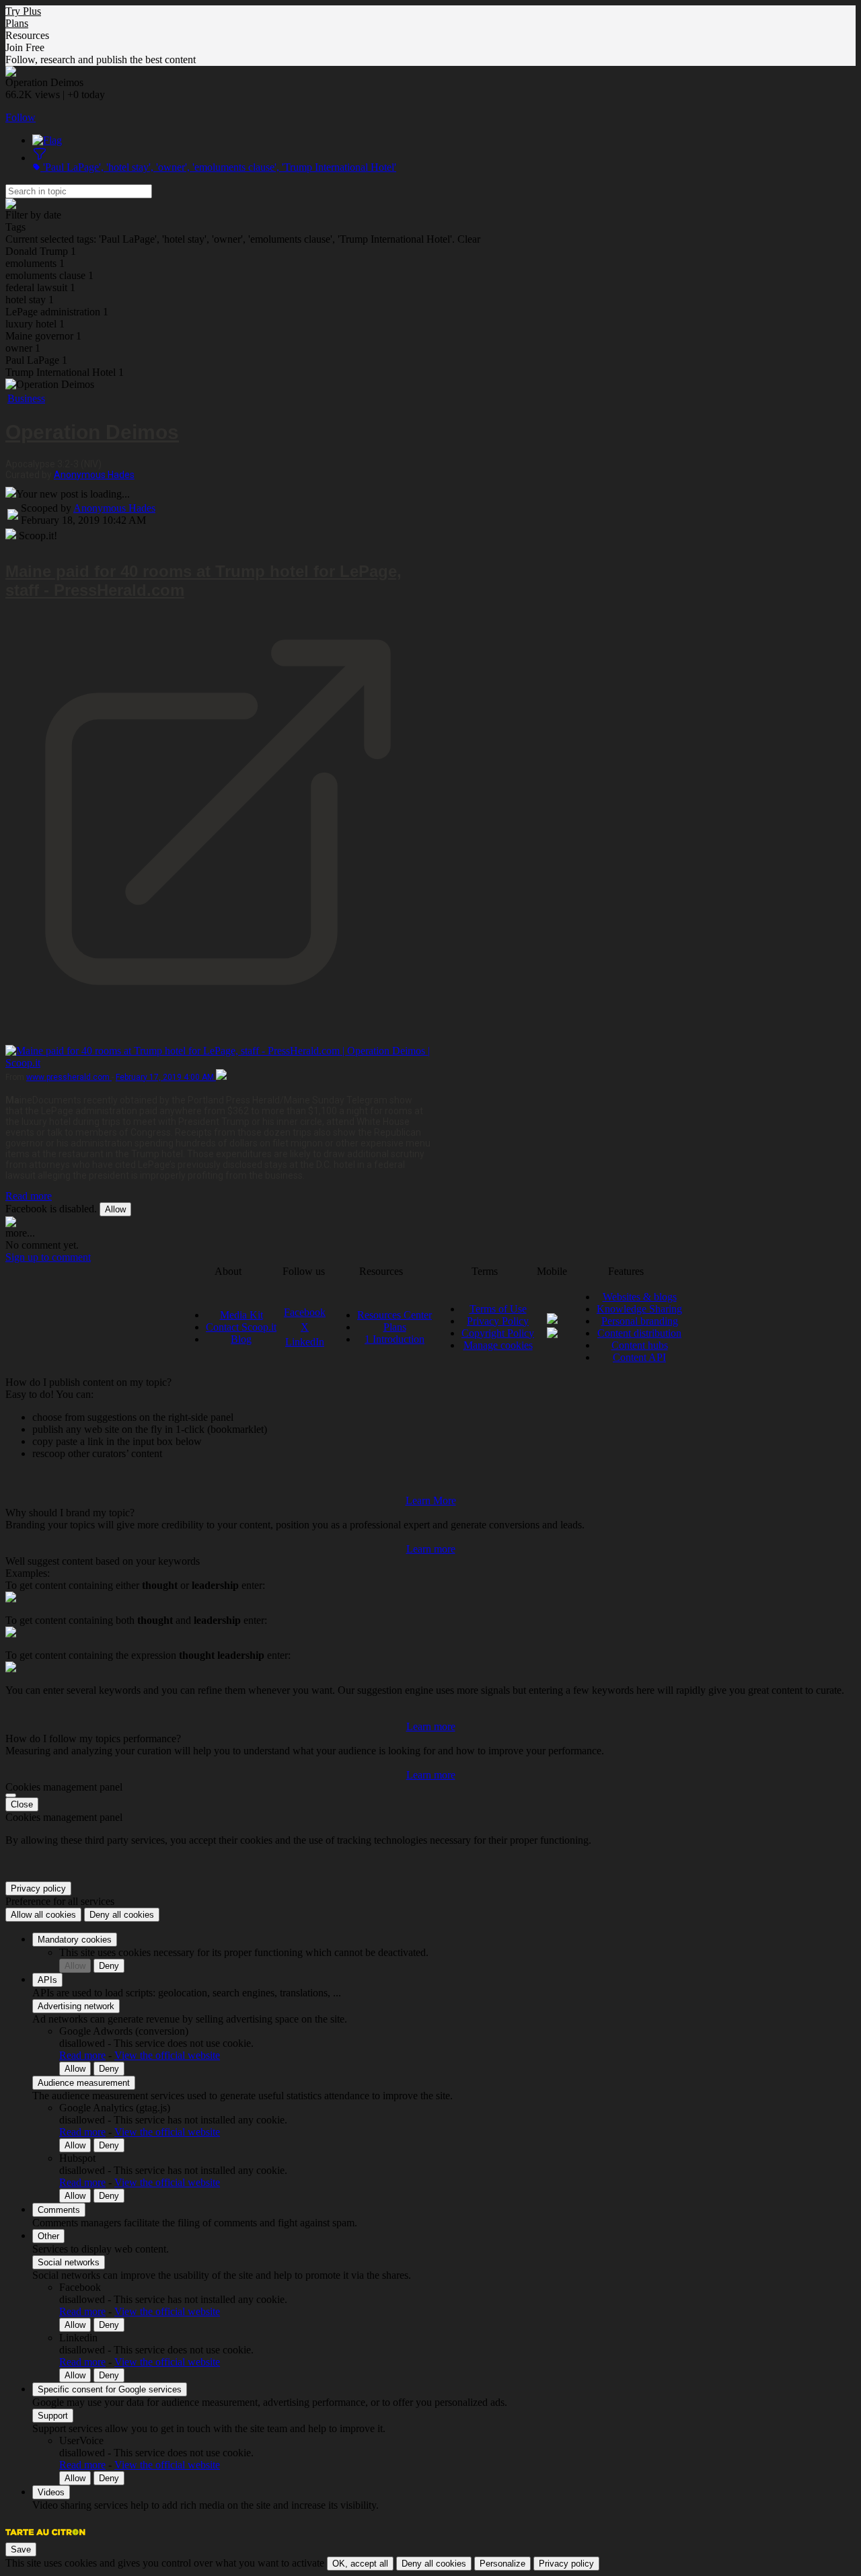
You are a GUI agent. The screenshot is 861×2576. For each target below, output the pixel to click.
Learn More (431, 1500)
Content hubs (640, 1345)
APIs (47, 1980)
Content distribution (639, 1333)
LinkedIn (305, 1342)
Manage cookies (498, 1345)
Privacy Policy (498, 1321)
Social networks (69, 2262)
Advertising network (76, 2006)
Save (21, 2549)
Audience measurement (84, 2083)
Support (53, 2416)
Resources (27, 35)
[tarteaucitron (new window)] (45, 2539)
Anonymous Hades (94, 475)
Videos (51, 2492)
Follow (21, 117)
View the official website (167, 2055)
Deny (109, 1966)
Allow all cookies (43, 1915)
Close (22, 1804)
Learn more (431, 1549)
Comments (59, 2210)
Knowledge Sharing (639, 1309)
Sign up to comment (48, 1257)
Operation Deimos (92, 432)
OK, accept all (360, 2564)
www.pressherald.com (69, 1077)
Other (48, 2236)
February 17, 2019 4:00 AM (166, 1077)
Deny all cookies (122, 1915)
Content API (639, 1357)
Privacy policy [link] (38, 1888)
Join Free (25, 47)
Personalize (502, 2564)
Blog (241, 1339)
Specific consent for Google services (110, 2389)
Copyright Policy (498, 1333)
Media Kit (241, 1315)
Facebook (305, 1312)
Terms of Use (498, 1309)
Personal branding (640, 1321)
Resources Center (395, 1315)
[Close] (11, 1795)
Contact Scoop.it (241, 1327)
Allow (115, 1209)
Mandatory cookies (75, 1940)
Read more (29, 1196)
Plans (17, 23)
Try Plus (23, 11)
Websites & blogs (640, 1297)
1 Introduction (395, 1339)
